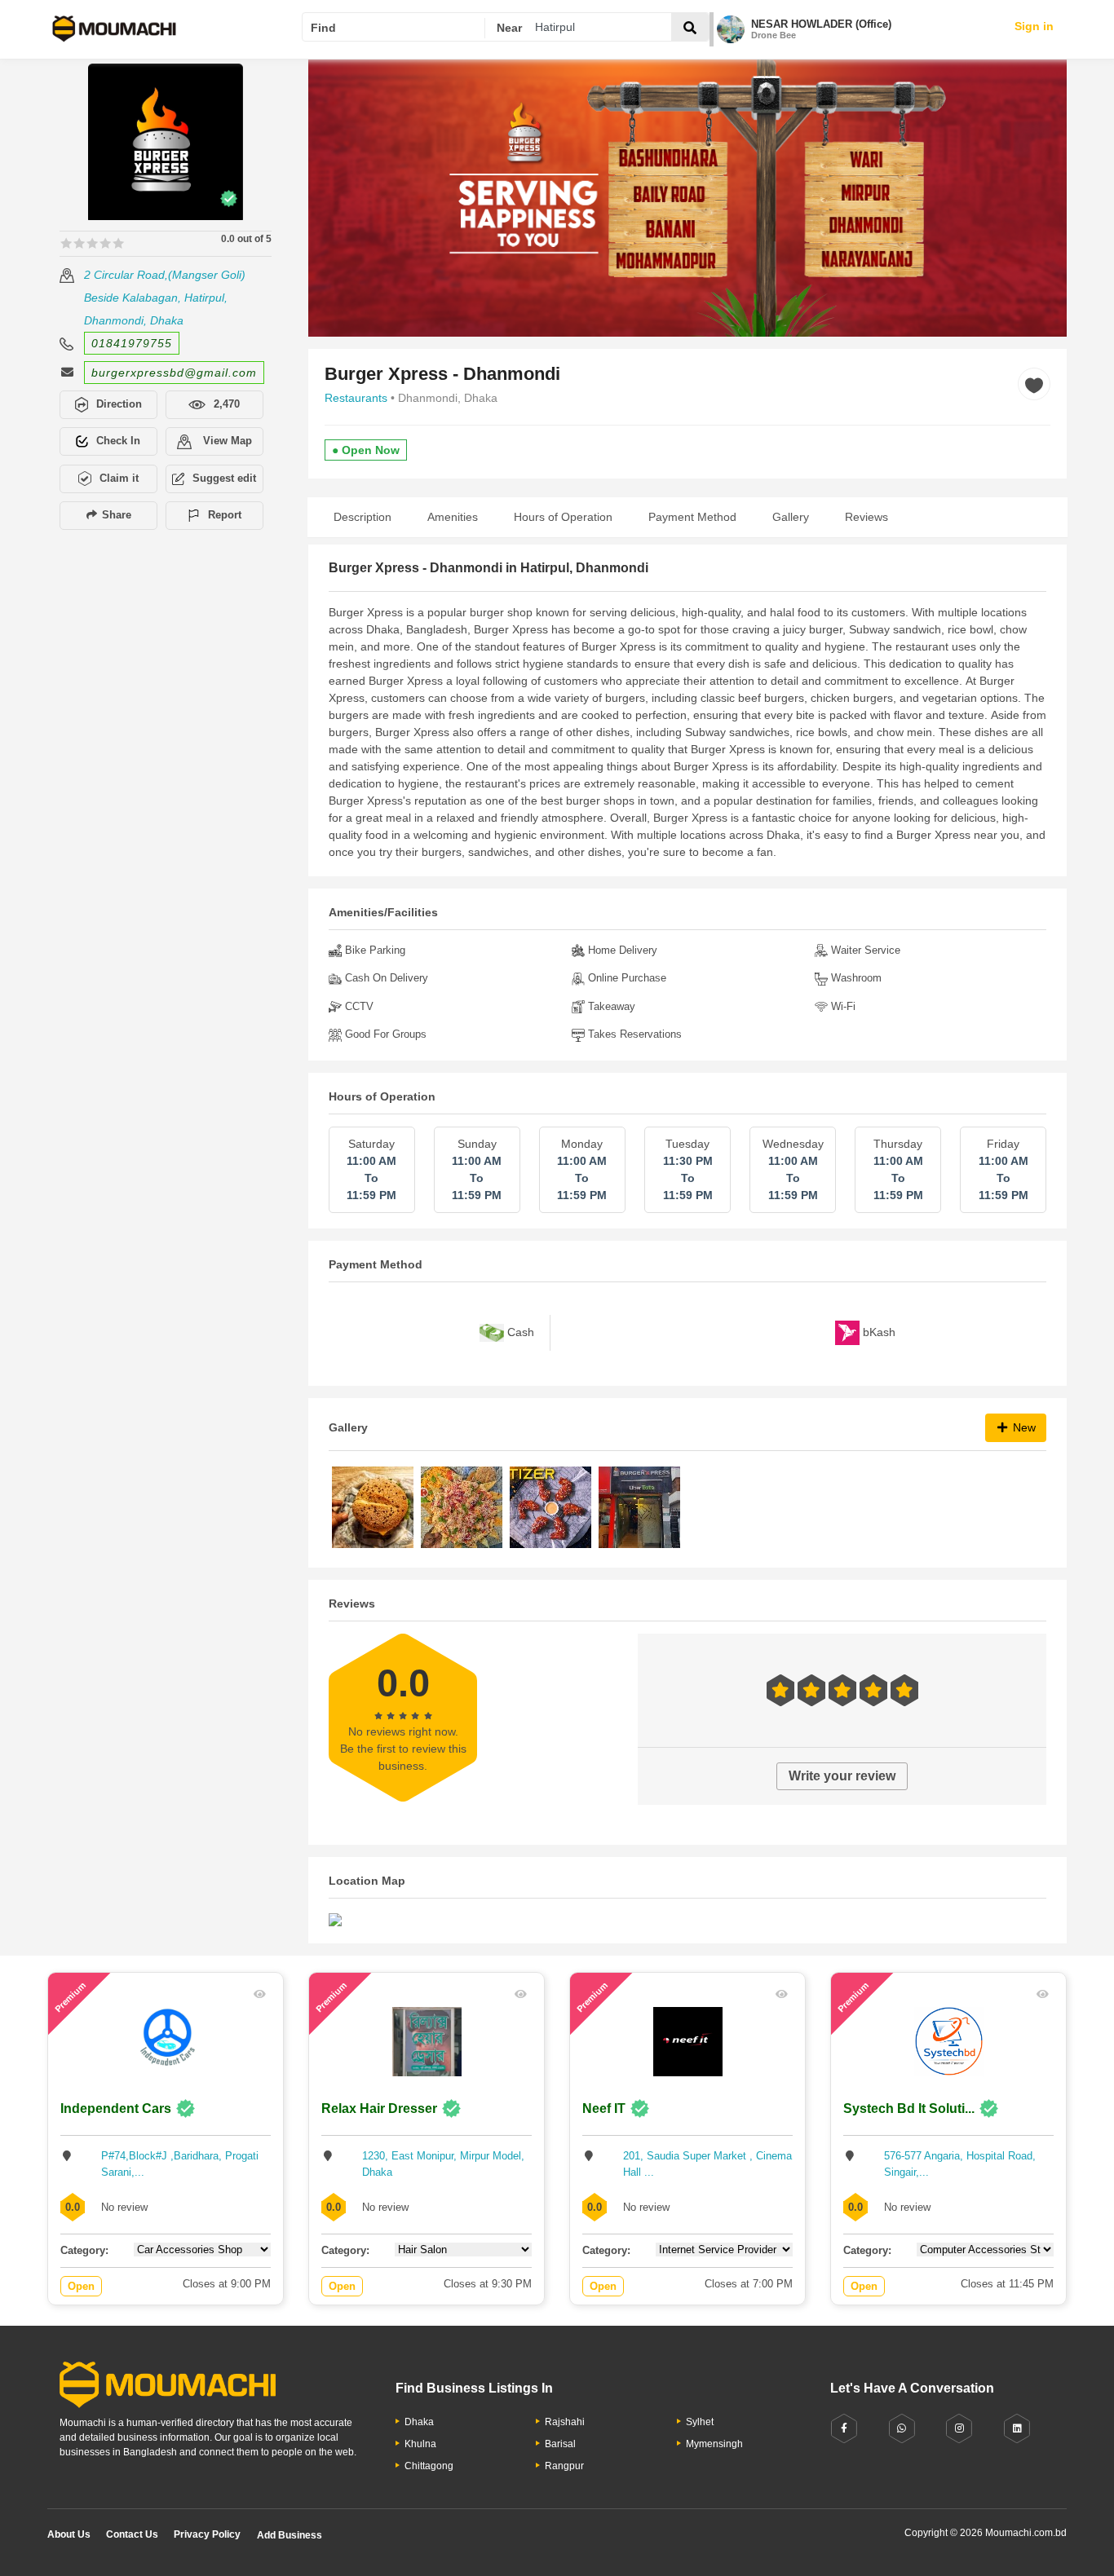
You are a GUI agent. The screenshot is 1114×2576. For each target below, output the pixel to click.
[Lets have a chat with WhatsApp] (902, 2429)
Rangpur (564, 2466)
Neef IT (604, 2108)
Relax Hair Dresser (379, 2108)
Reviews (866, 517)
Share (115, 515)
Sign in (1034, 26)
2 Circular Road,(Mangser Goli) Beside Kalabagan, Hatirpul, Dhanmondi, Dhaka (165, 298)
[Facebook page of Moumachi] (844, 2429)
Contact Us (132, 2534)
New (1023, 1427)
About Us (69, 2534)
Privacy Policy (207, 2534)
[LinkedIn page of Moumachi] (1017, 2429)
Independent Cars (116, 2108)
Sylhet (700, 2422)
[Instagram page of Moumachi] (959, 2429)
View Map (226, 441)
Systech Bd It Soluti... (909, 2108)
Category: (84, 2250)
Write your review (842, 1776)
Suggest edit (224, 478)
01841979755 (132, 343)
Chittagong (429, 2466)
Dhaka (419, 2422)
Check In (118, 441)
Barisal (560, 2444)
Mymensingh (714, 2444)
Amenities (453, 517)
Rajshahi (565, 2422)
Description (362, 517)
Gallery (791, 517)
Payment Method (692, 517)
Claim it (119, 478)
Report (225, 515)
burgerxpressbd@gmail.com (174, 373)
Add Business (290, 2535)
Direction (119, 404)
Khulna (420, 2444)
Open (81, 2286)
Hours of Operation (563, 517)
